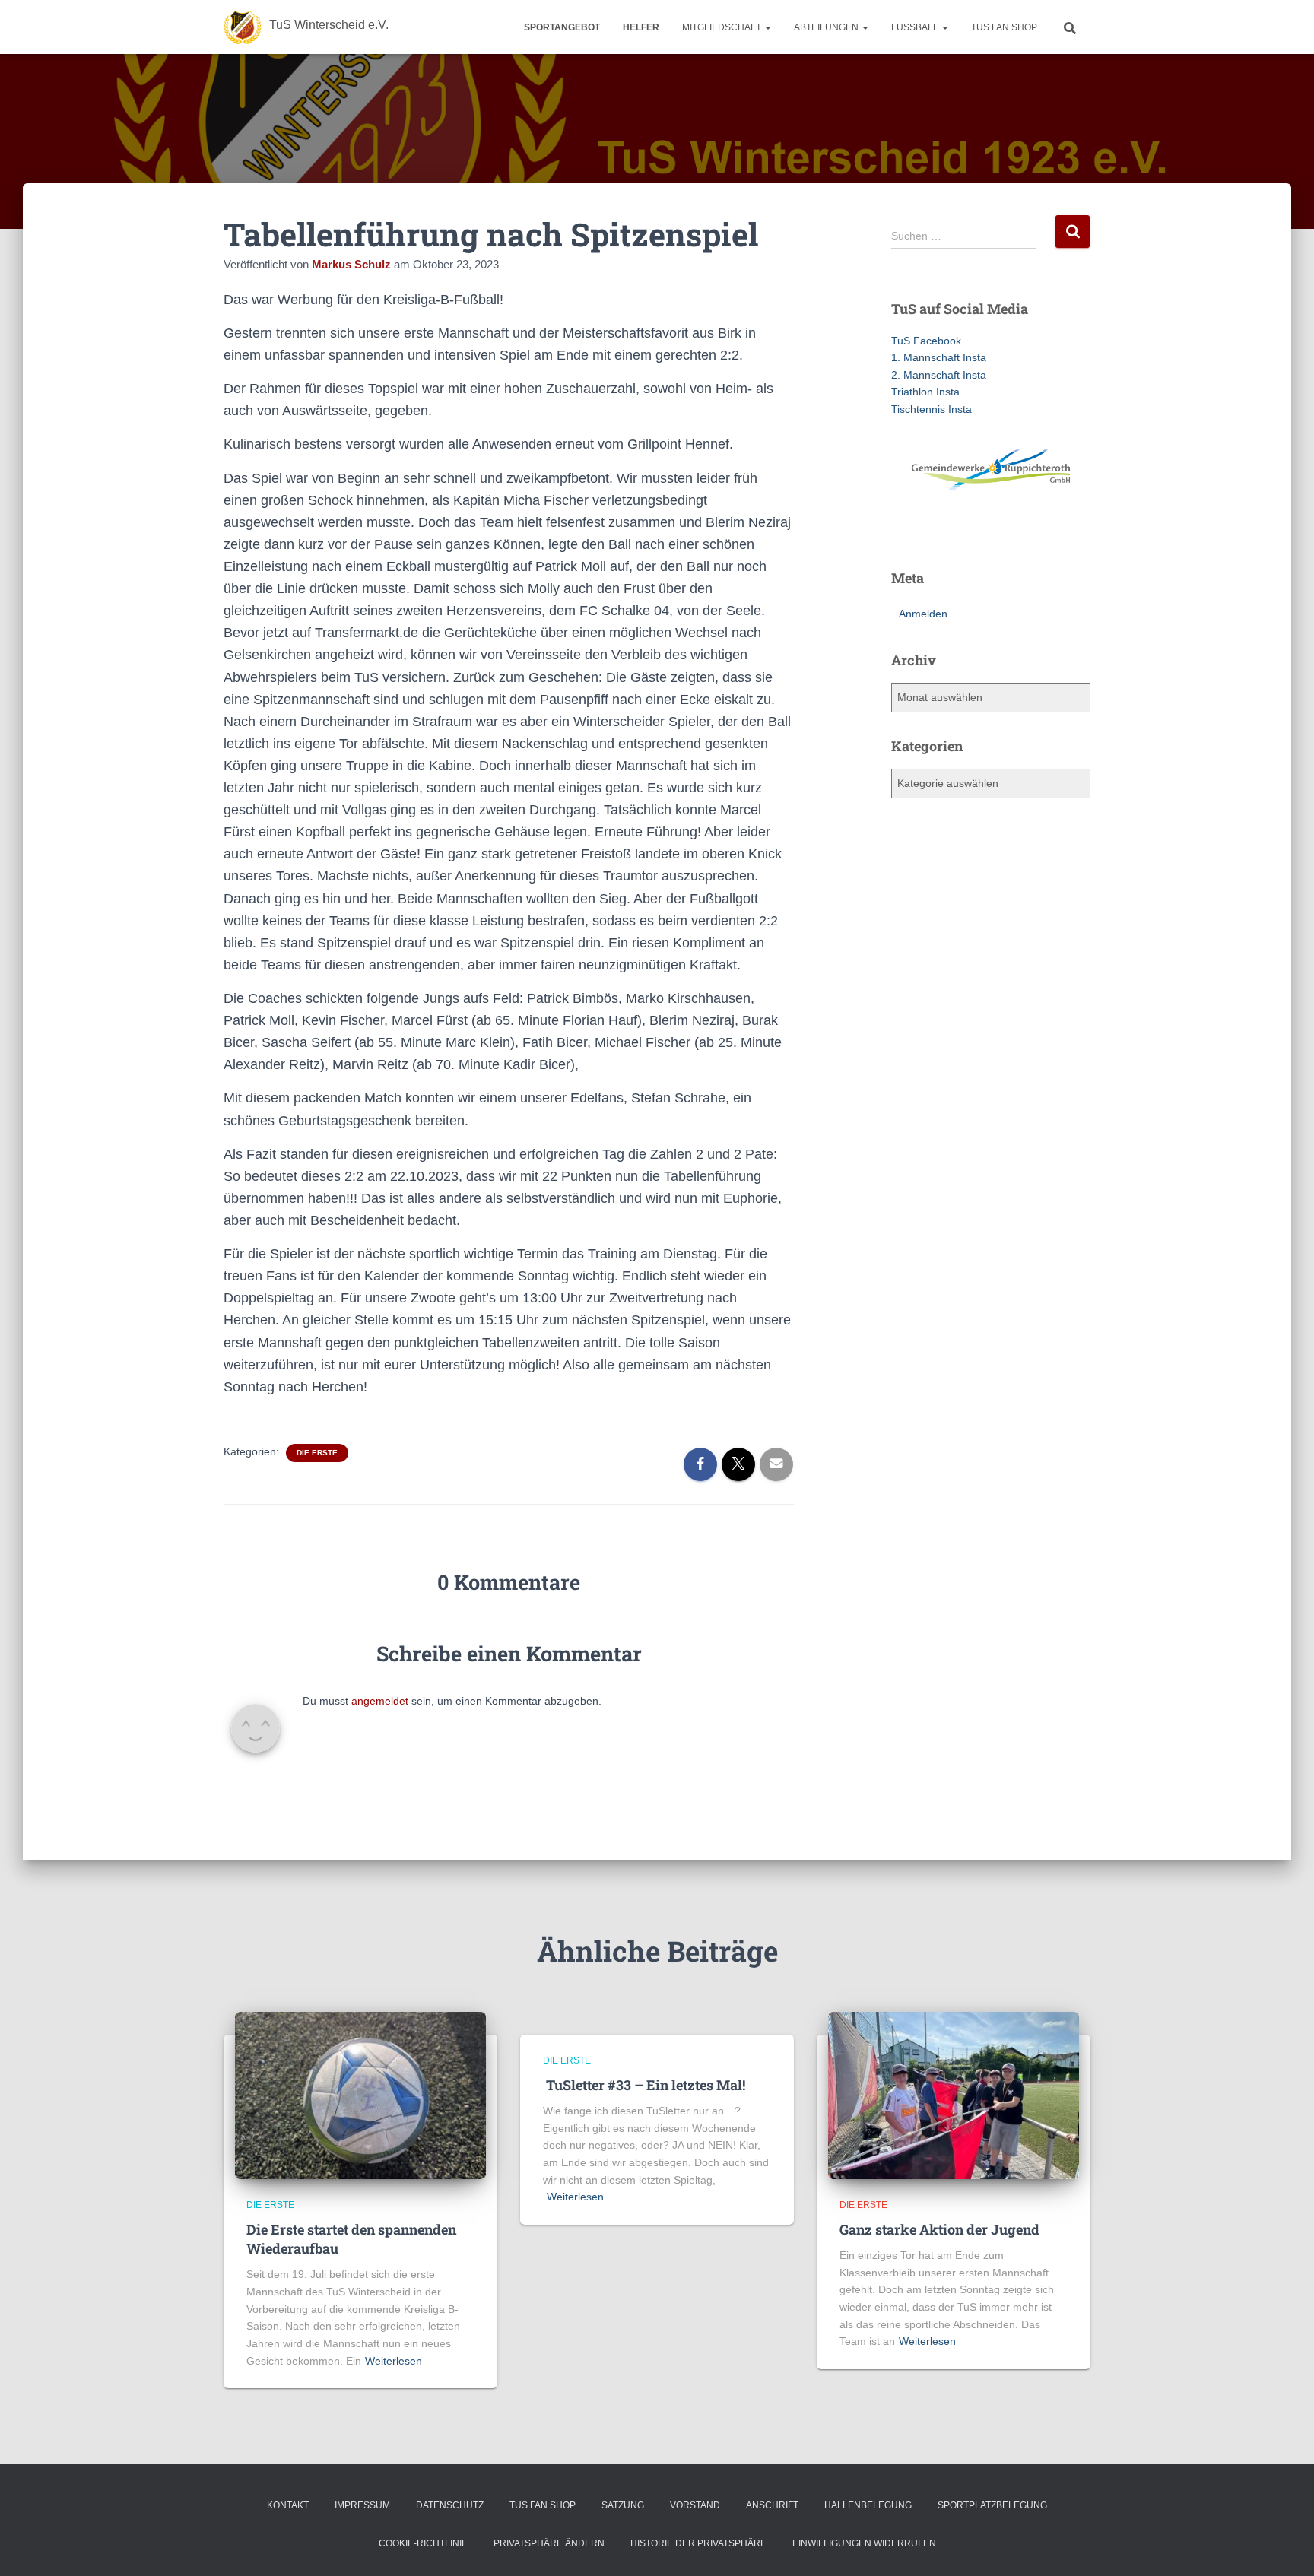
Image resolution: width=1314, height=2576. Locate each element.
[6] (976, 531)
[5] (962, 531)
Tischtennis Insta (932, 409)
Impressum (362, 2505)
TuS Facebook (926, 341)
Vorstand (695, 2505)
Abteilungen (827, 27)
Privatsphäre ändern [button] (549, 2543)
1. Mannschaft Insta (939, 357)
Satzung (623, 2505)
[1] (904, 531)
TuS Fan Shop (1004, 27)
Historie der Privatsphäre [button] (698, 2543)
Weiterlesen (394, 2361)
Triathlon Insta (925, 392)
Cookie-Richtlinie (423, 2543)
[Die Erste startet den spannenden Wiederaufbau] (360, 2094)
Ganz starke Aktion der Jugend (939, 2229)
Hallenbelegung (868, 2505)
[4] (947, 531)
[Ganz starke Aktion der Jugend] (954, 2094)
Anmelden (923, 614)
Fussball (916, 27)
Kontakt (288, 2505)
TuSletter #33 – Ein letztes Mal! (644, 2085)
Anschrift (772, 2505)
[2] (919, 531)
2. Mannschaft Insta (939, 375)
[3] (933, 531)
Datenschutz (450, 2505)
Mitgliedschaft (723, 27)
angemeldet (380, 1701)
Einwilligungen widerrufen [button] (864, 2543)
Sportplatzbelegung (992, 2505)
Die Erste (317, 1453)
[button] (767, 27)
